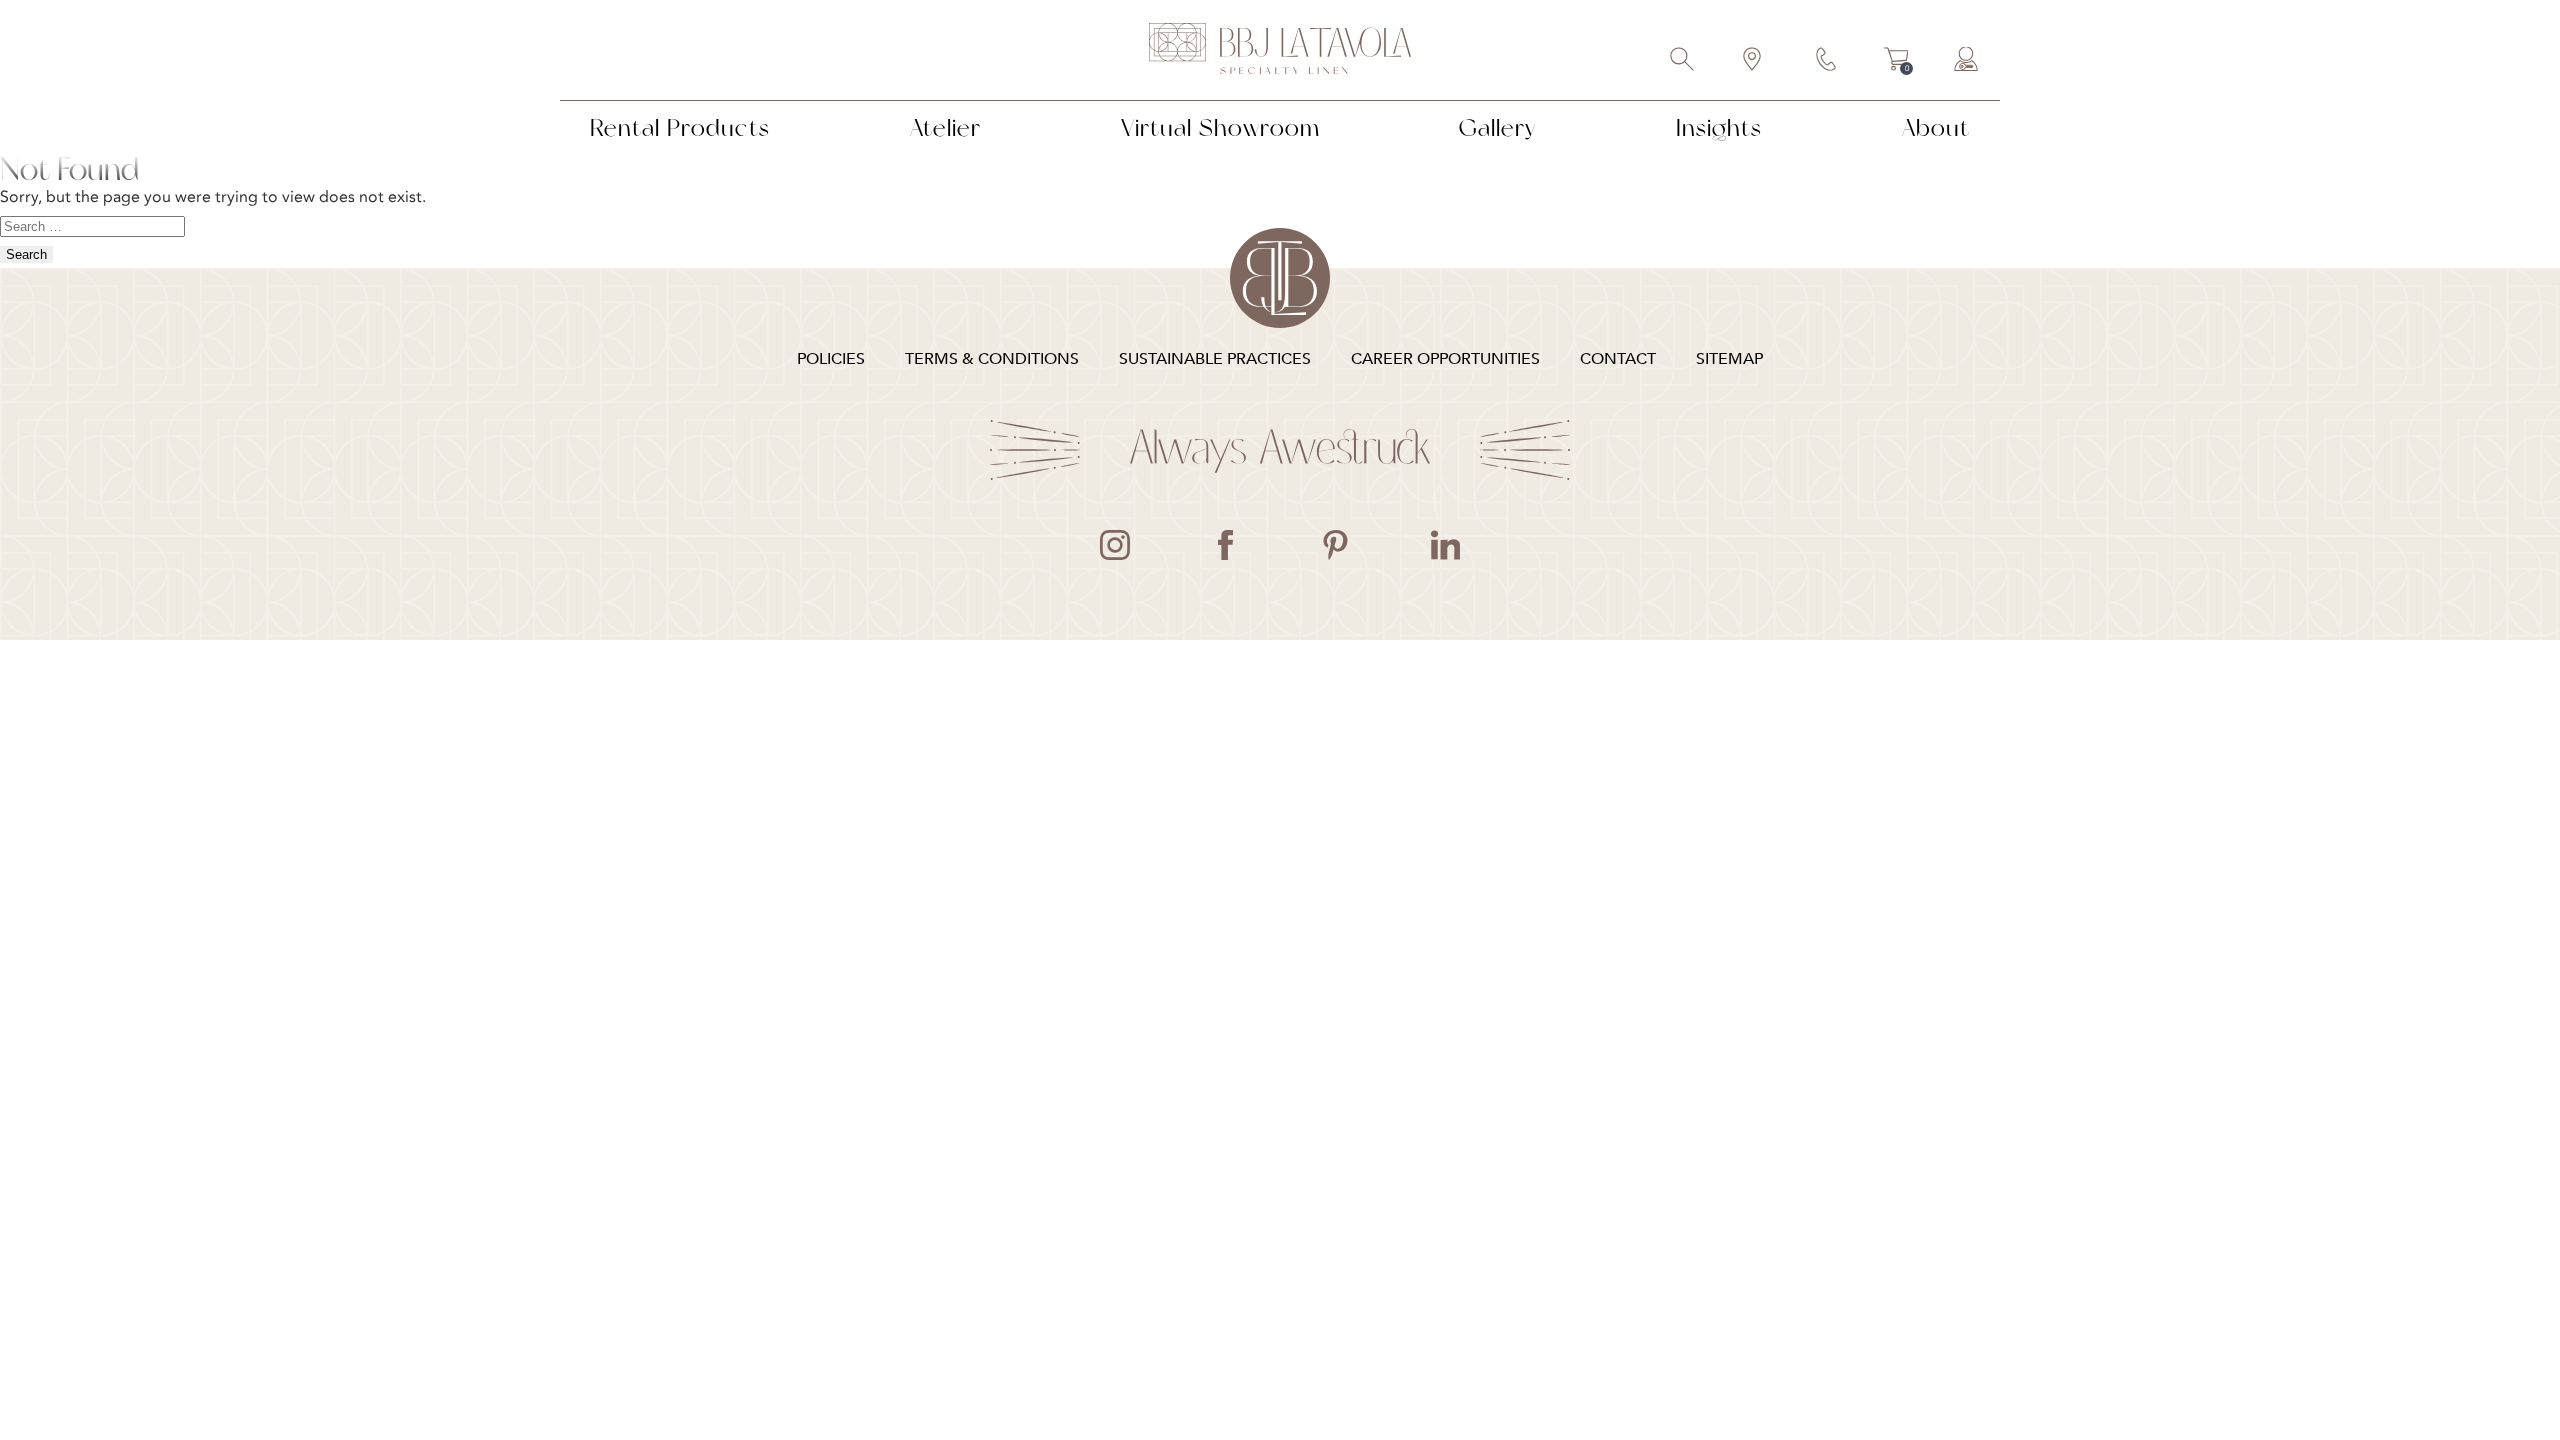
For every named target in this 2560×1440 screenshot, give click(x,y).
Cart (1896, 62)
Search (1683, 61)
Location (1753, 61)
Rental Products (680, 127)
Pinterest (1335, 545)
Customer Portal (1967, 61)
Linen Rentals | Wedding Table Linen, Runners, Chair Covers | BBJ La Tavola (1280, 50)
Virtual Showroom (1220, 127)
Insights (1719, 127)
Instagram (1115, 545)
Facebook (1225, 545)
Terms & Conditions (992, 359)
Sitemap (1729, 359)
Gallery (1497, 127)
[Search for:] (92, 225)
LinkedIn (1445, 545)
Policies (831, 359)
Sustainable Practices (1215, 359)
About (1936, 127)
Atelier (945, 127)
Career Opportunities (1445, 359)
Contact (1827, 61)
